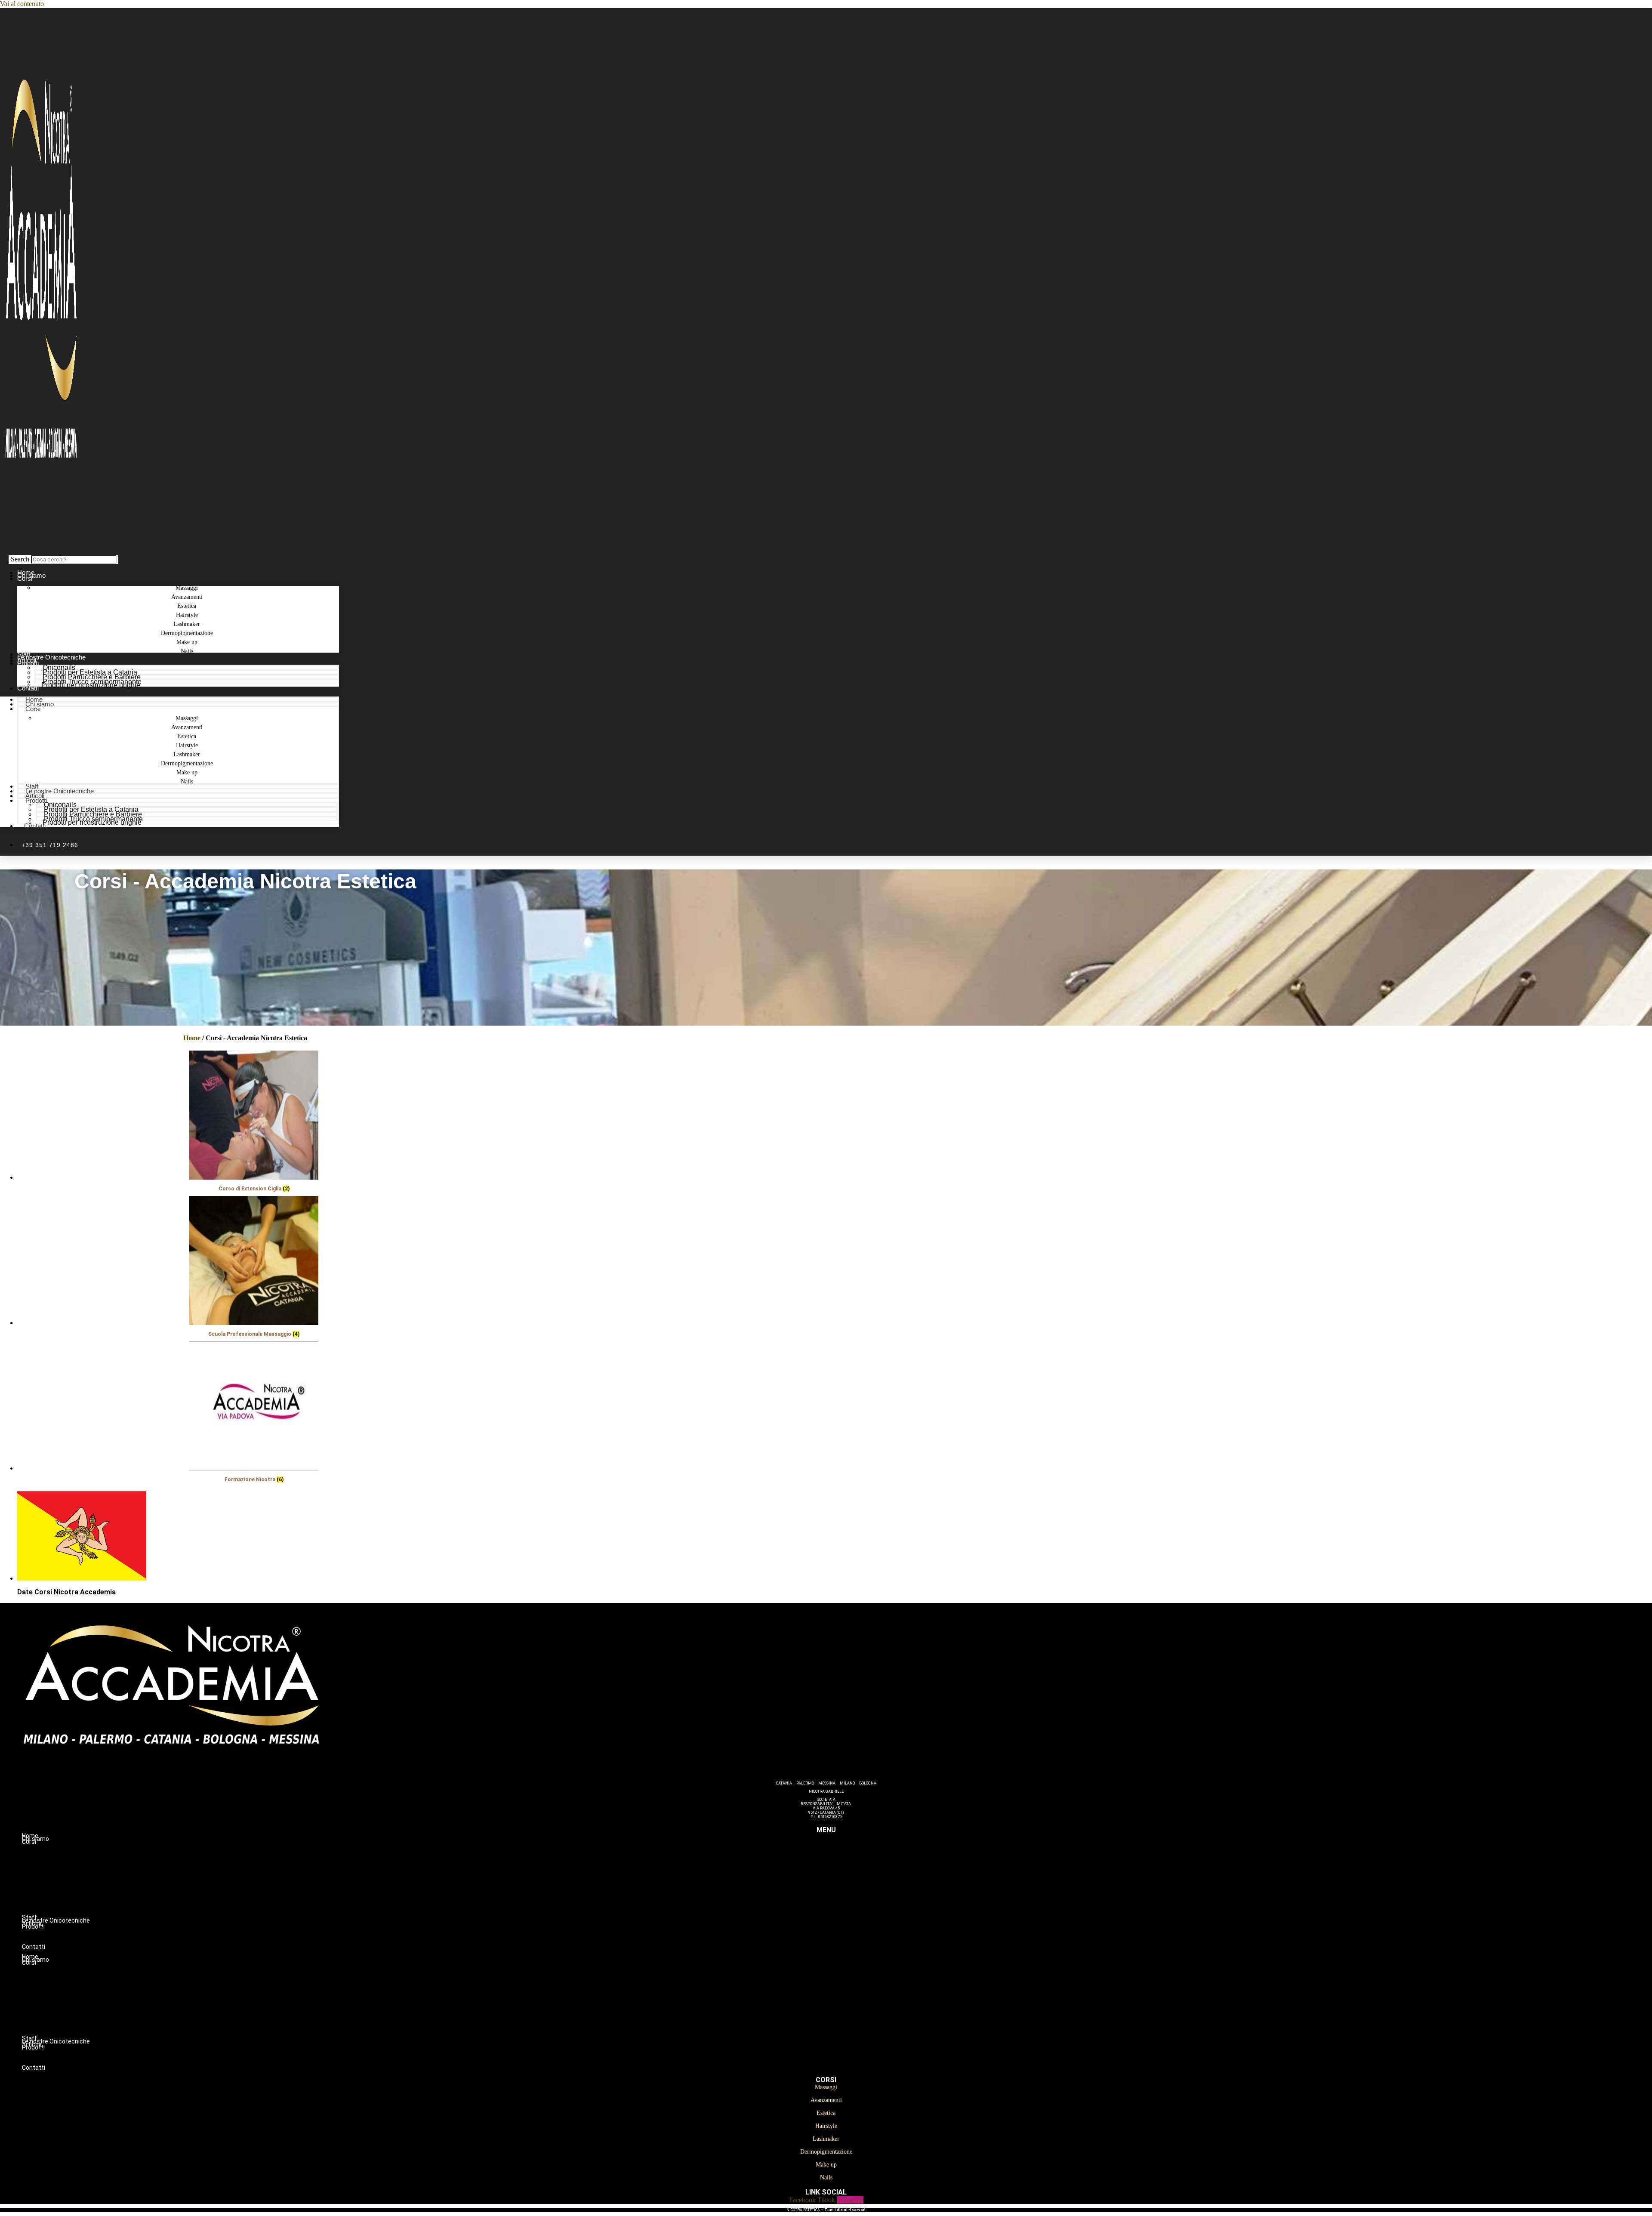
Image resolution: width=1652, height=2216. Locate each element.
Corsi (25, 578)
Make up (843, 1905)
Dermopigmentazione (843, 1896)
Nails (187, 651)
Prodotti (28, 663)
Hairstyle (843, 1878)
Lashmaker (843, 1887)
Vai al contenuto (22, 4)
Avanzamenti (843, 1860)
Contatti (28, 688)
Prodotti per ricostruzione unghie (91, 685)
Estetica (843, 1869)
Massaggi (843, 1851)
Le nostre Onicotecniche (60, 791)
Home (192, 1038)
